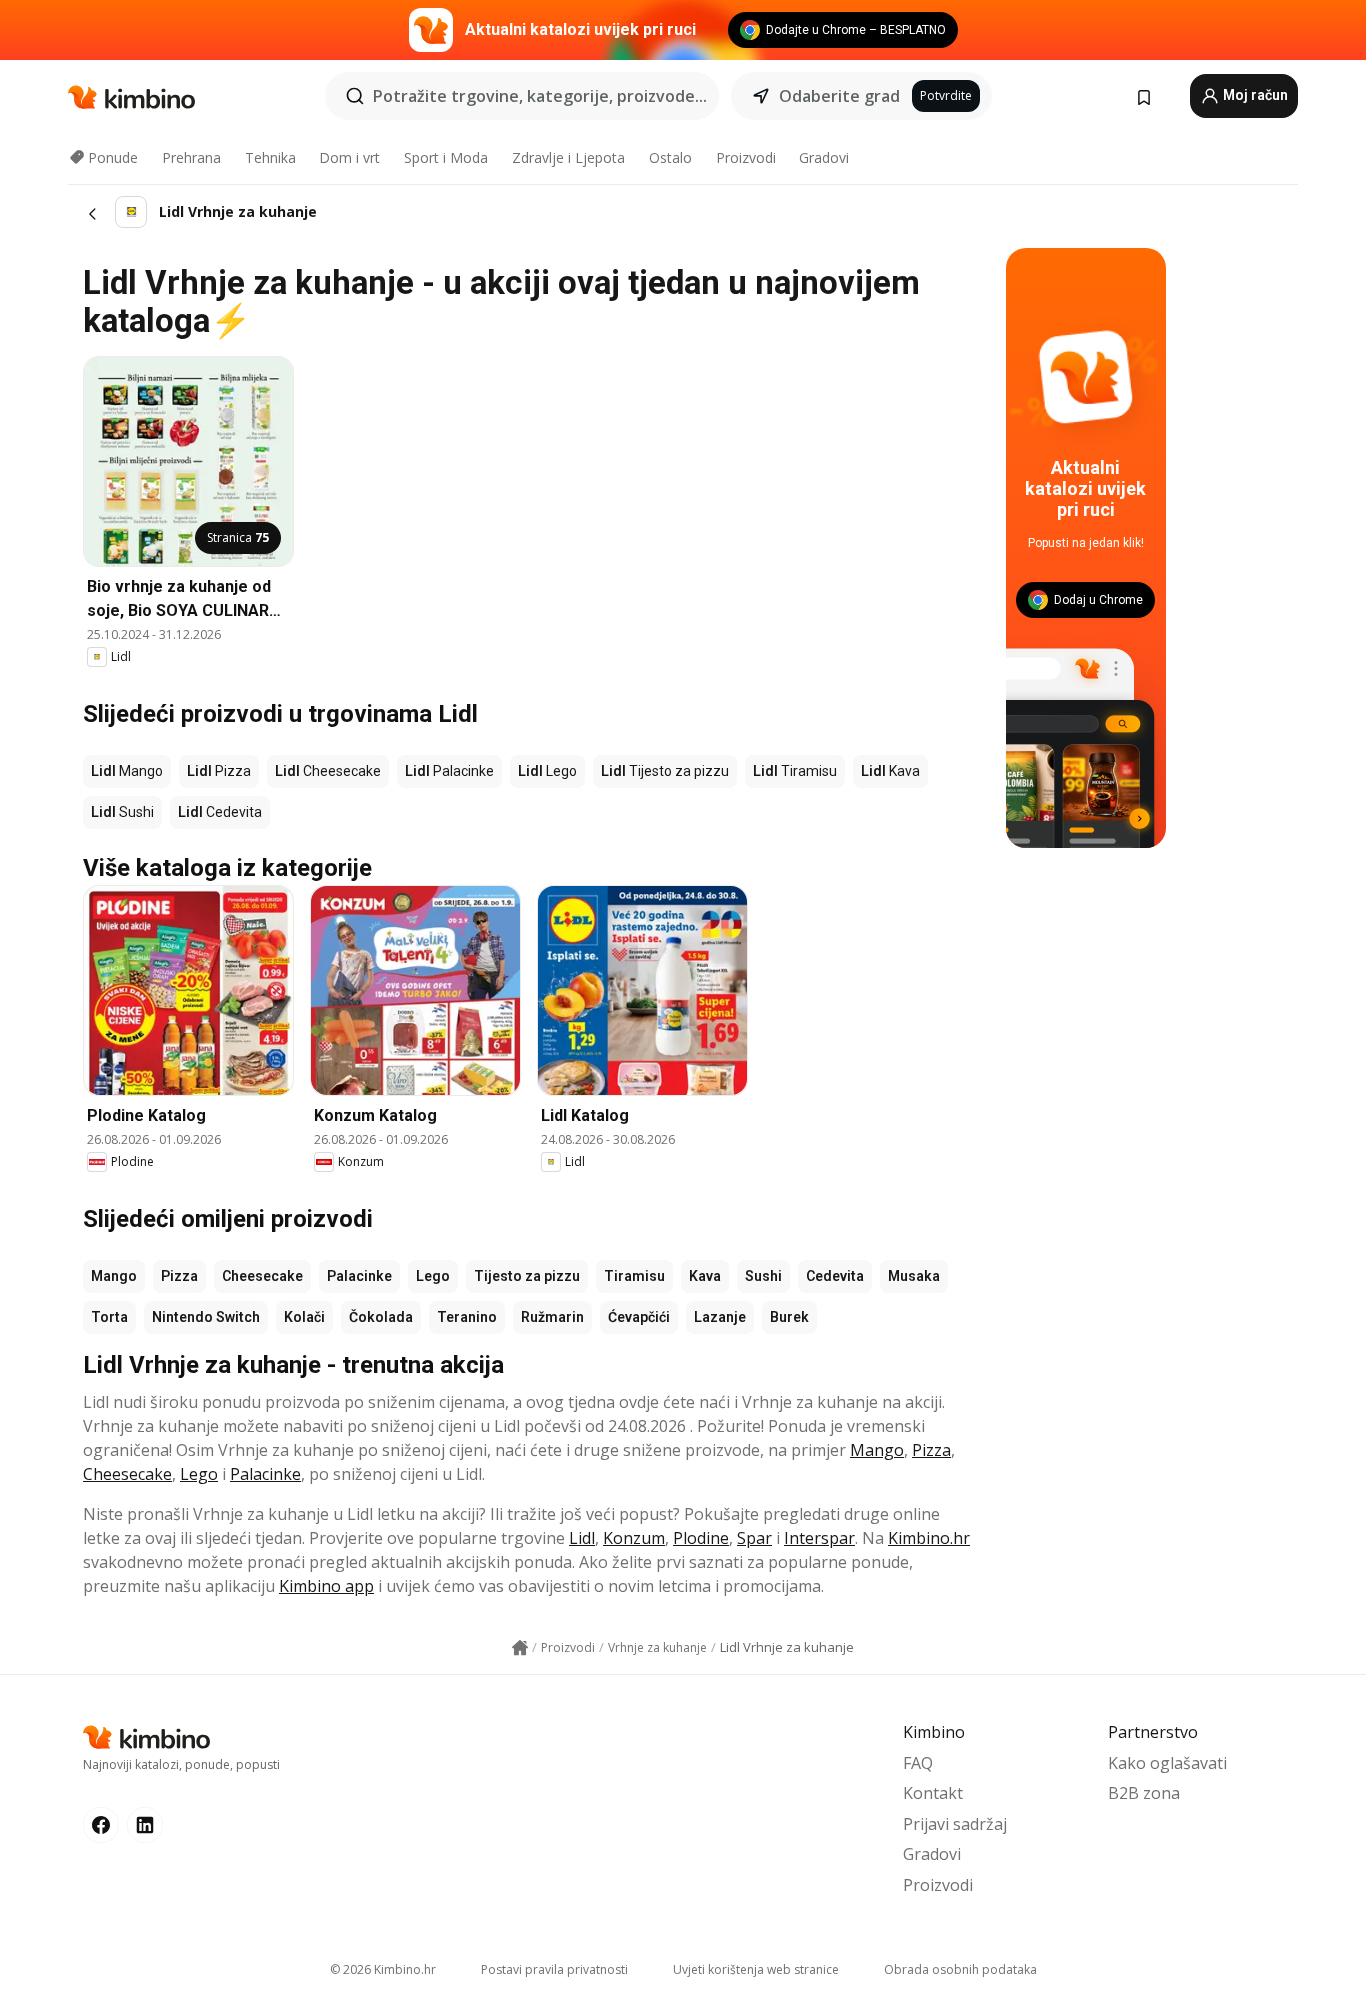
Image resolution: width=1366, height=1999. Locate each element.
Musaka (914, 1276)
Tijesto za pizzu (527, 1276)
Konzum (634, 1538)
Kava (705, 1276)
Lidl (582, 1538)
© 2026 (383, 1969)
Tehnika (270, 157)
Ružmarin (552, 1317)
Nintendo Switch (206, 1317)
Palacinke (359, 1276)
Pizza (179, 1276)
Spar (754, 1538)
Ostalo (670, 157)
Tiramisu (634, 1276)
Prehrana (191, 157)
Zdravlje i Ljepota (568, 157)
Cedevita (835, 1276)
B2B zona (1144, 1793)
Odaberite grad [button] (839, 96)
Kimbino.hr (929, 1538)
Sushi (763, 1276)
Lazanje (720, 1317)
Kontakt (933, 1793)
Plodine (701, 1538)
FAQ (918, 1763)
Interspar (819, 1538)
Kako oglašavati (1167, 1763)
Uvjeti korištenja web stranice (756, 1969)
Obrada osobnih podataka (960, 1969)
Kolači (304, 1317)
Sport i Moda (446, 157)
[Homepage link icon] (520, 1648)
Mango (114, 1276)
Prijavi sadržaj (955, 1824)
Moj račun (1254, 95)
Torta (109, 1317)
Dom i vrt (349, 157)
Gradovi (824, 157)
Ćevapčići (639, 1317)
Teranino (467, 1317)
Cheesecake (262, 1276)
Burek (789, 1317)
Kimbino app (326, 1586)
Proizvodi (746, 157)
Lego (433, 1276)
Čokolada (381, 1317)
